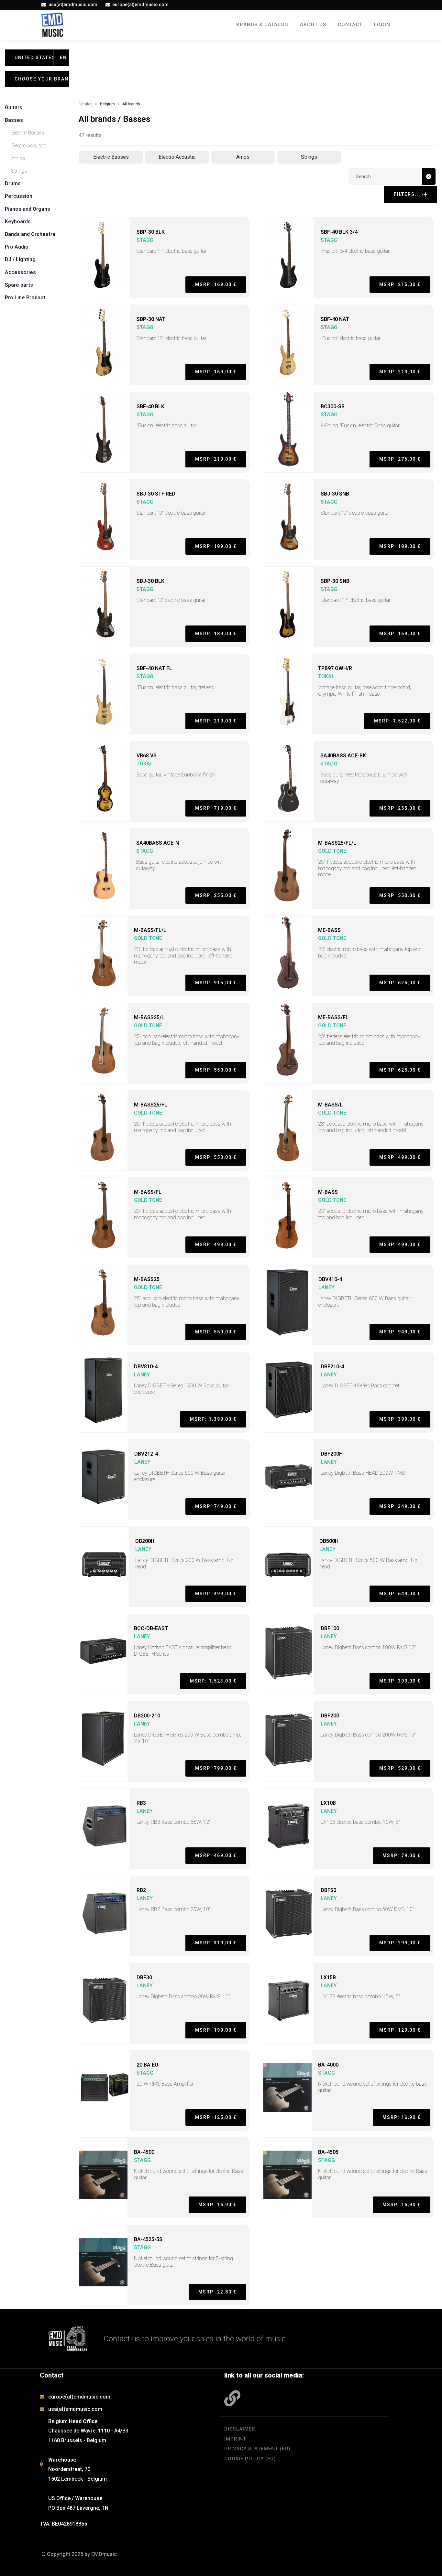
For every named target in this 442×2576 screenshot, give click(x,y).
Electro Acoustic (29, 146)
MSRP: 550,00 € (400, 895)
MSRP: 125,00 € (216, 2117)
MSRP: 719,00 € (216, 808)
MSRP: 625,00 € (400, 983)
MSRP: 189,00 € (216, 546)
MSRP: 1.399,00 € (213, 1419)
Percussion (19, 196)
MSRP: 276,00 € (400, 459)
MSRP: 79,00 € (402, 1855)
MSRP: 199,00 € (216, 2030)
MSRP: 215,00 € (400, 284)
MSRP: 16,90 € (402, 2117)
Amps (18, 158)
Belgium (107, 104)
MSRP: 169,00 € (216, 284)
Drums (13, 183)
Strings (19, 171)
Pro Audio (17, 247)
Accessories (20, 272)
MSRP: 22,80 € (217, 2292)
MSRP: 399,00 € (400, 1419)
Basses (14, 120)
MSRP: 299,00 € (400, 1943)
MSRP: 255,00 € (400, 808)
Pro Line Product (25, 298)
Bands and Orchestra (30, 234)
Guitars (14, 107)
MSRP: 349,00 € (400, 1506)
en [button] (63, 58)
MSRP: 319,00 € (216, 1943)
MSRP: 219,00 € (400, 372)
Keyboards (18, 222)
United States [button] (34, 58)
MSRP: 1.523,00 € (213, 1681)
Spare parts (19, 285)
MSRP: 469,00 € (216, 1855)
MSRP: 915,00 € (216, 983)
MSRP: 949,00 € (400, 1332)
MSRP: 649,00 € (400, 1594)
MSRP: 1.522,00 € (397, 721)
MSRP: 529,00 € (400, 1768)
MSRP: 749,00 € (216, 1506)
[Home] (52, 25)
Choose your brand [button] (42, 79)
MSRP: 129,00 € (400, 2030)
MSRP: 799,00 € (216, 1768)
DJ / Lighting (20, 259)
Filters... (408, 194)
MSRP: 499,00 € (400, 1157)
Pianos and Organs (28, 209)
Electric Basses (28, 133)
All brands (131, 104)
